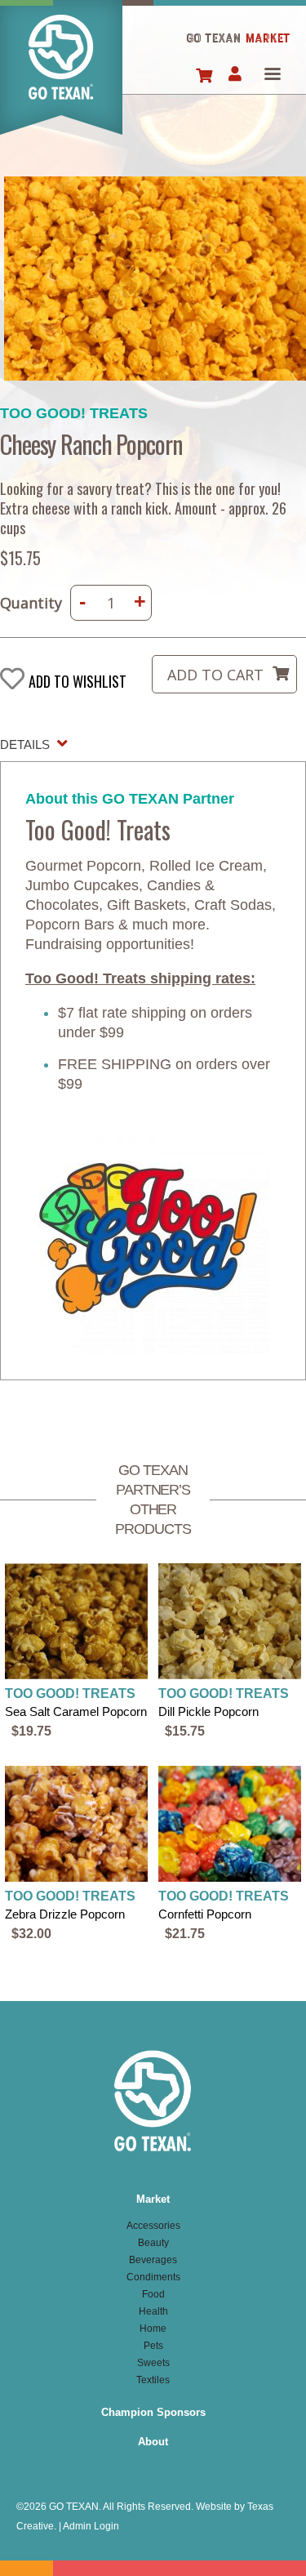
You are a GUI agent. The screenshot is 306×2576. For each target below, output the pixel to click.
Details (25, 744)
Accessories (153, 2226)
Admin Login (91, 2526)
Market (153, 2199)
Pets (153, 2346)
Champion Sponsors (153, 2412)
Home (61, 77)
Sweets (153, 2363)
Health (153, 2311)
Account (235, 75)
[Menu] (272, 76)
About (153, 2442)
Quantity (31, 603)
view (77, 1652)
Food (153, 2294)
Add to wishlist (78, 681)
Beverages (153, 2260)
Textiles (153, 2380)
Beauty (153, 2243)
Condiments (153, 2277)
